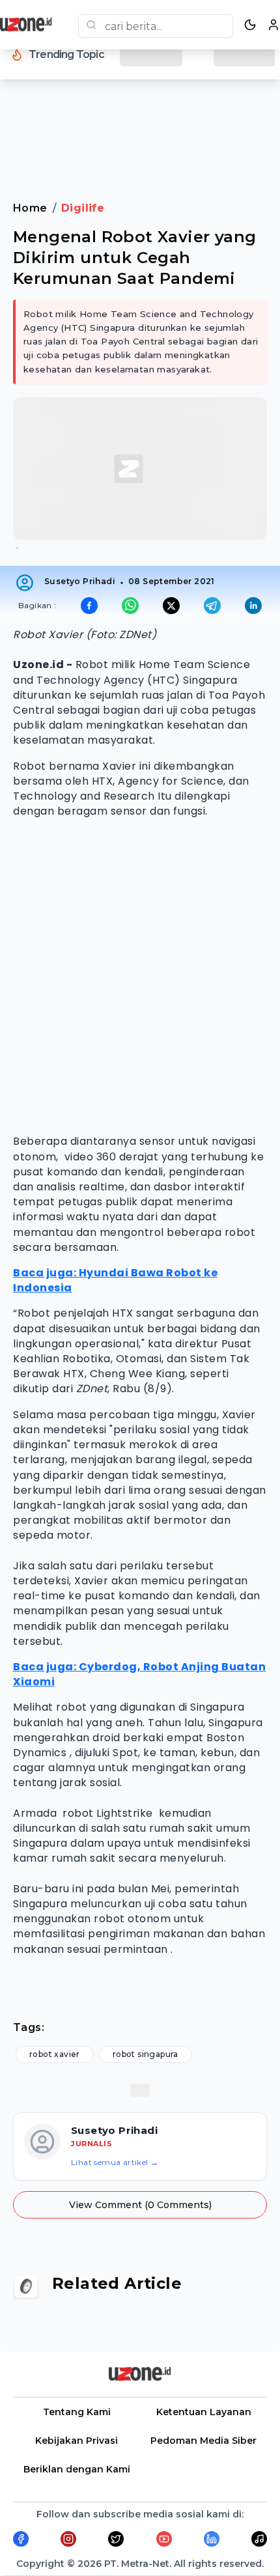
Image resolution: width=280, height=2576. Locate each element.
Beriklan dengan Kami (77, 2469)
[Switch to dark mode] (250, 25)
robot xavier (55, 2054)
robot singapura (146, 2054)
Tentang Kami (77, 2412)
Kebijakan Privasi (77, 2441)
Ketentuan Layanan (204, 2412)
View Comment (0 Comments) (140, 2205)
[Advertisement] (140, 123)
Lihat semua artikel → (115, 2162)
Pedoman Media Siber (203, 2441)
